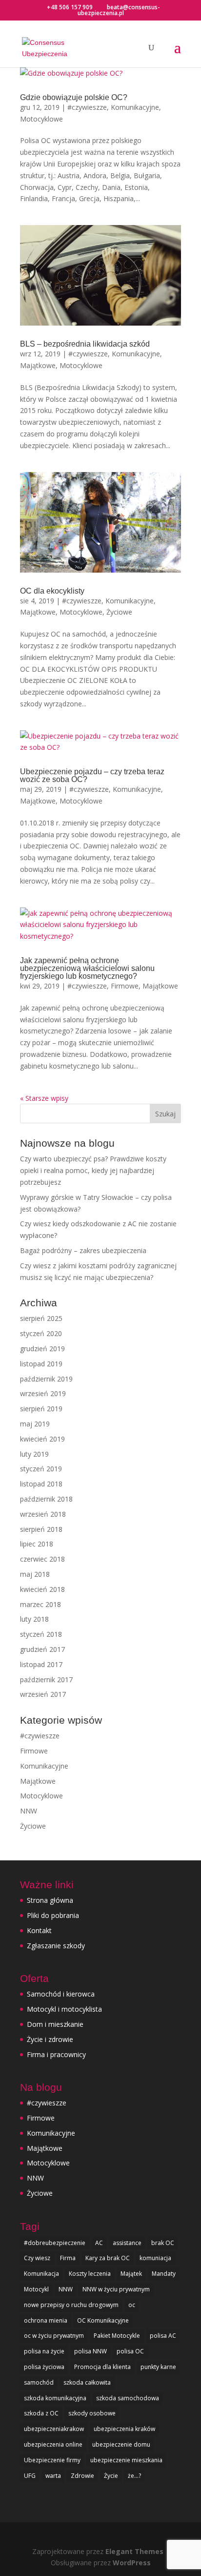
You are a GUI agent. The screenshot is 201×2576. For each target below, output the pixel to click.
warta (53, 2476)
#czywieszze (87, 107)
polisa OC (130, 2351)
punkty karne (158, 2367)
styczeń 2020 (41, 1333)
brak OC (163, 2243)
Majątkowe (38, 365)
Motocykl (36, 2289)
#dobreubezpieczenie (55, 2243)
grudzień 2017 (42, 1649)
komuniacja (155, 2258)
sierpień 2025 (41, 1318)
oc (132, 2305)
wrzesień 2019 (43, 1393)
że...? (134, 2476)
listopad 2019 (41, 1364)
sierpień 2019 (41, 1409)
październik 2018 (46, 1499)
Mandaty (164, 2274)
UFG (30, 2476)
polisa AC (163, 2336)
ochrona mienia (46, 2320)
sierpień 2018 (41, 1529)
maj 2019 (35, 1424)
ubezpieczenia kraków (124, 2429)
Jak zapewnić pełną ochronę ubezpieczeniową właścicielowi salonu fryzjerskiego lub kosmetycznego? (87, 968)
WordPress (132, 2563)
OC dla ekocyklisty (52, 591)
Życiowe (119, 612)
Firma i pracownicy (56, 2054)
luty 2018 (34, 1619)
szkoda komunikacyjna (55, 2398)
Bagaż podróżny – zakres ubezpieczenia (83, 1250)
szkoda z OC (41, 2413)
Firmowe (125, 986)
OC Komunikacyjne (103, 2320)
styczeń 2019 (41, 1469)
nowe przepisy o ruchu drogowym (71, 2305)
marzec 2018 (40, 1604)
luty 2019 (34, 1454)
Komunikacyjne (135, 107)
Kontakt (39, 1930)
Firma (68, 2258)
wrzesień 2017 (43, 1694)
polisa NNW (90, 2351)
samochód (39, 2382)
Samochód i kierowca (61, 1994)
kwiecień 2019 (42, 1439)
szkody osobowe (92, 2413)
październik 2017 (46, 1680)
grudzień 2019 (42, 1349)
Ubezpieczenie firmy (52, 2460)
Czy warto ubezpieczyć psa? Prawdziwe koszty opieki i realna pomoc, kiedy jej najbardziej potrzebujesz (93, 1170)
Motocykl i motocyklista (64, 2009)
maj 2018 (35, 1574)
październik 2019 (46, 1379)
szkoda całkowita (87, 2382)
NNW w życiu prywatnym (116, 2289)
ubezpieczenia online (53, 2444)
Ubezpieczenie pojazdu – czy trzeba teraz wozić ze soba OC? (92, 775)
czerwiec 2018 (42, 1559)
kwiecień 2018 (42, 1589)
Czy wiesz (37, 2258)
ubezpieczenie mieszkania (126, 2460)
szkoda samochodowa (128, 2398)
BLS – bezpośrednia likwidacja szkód (85, 344)
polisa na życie (44, 2351)
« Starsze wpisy (44, 1098)
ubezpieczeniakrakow (54, 2429)
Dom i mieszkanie (55, 2024)
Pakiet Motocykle (117, 2336)
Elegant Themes (134, 2551)
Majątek (131, 2274)
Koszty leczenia (90, 2274)
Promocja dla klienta (102, 2367)
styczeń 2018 (41, 1634)
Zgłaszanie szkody (56, 1946)
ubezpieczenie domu (121, 2444)
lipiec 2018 (37, 1544)
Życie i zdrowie (50, 2039)
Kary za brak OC (108, 2258)
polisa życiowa (44, 2367)
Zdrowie (82, 2476)
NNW (29, 1811)
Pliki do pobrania (53, 1915)
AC (99, 2243)
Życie (111, 2476)
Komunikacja (41, 2274)
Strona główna (50, 1900)
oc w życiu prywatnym (54, 2336)
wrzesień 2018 (43, 1514)
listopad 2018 (41, 1484)
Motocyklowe (41, 119)
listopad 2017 (41, 1664)
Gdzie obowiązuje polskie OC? (74, 97)
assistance (127, 2243)
